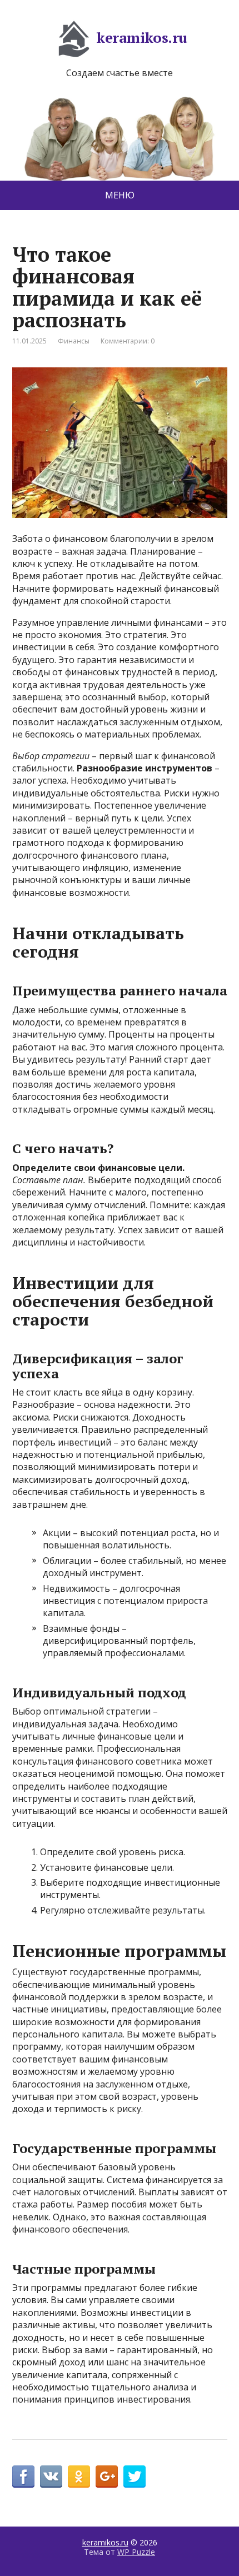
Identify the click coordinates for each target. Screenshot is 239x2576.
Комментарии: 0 (128, 341)
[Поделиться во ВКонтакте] (51, 2477)
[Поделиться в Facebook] (23, 2477)
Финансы (74, 341)
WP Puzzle (136, 2552)
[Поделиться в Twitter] (135, 2477)
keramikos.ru (142, 37)
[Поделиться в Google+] (107, 2477)
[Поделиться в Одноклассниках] (79, 2477)
